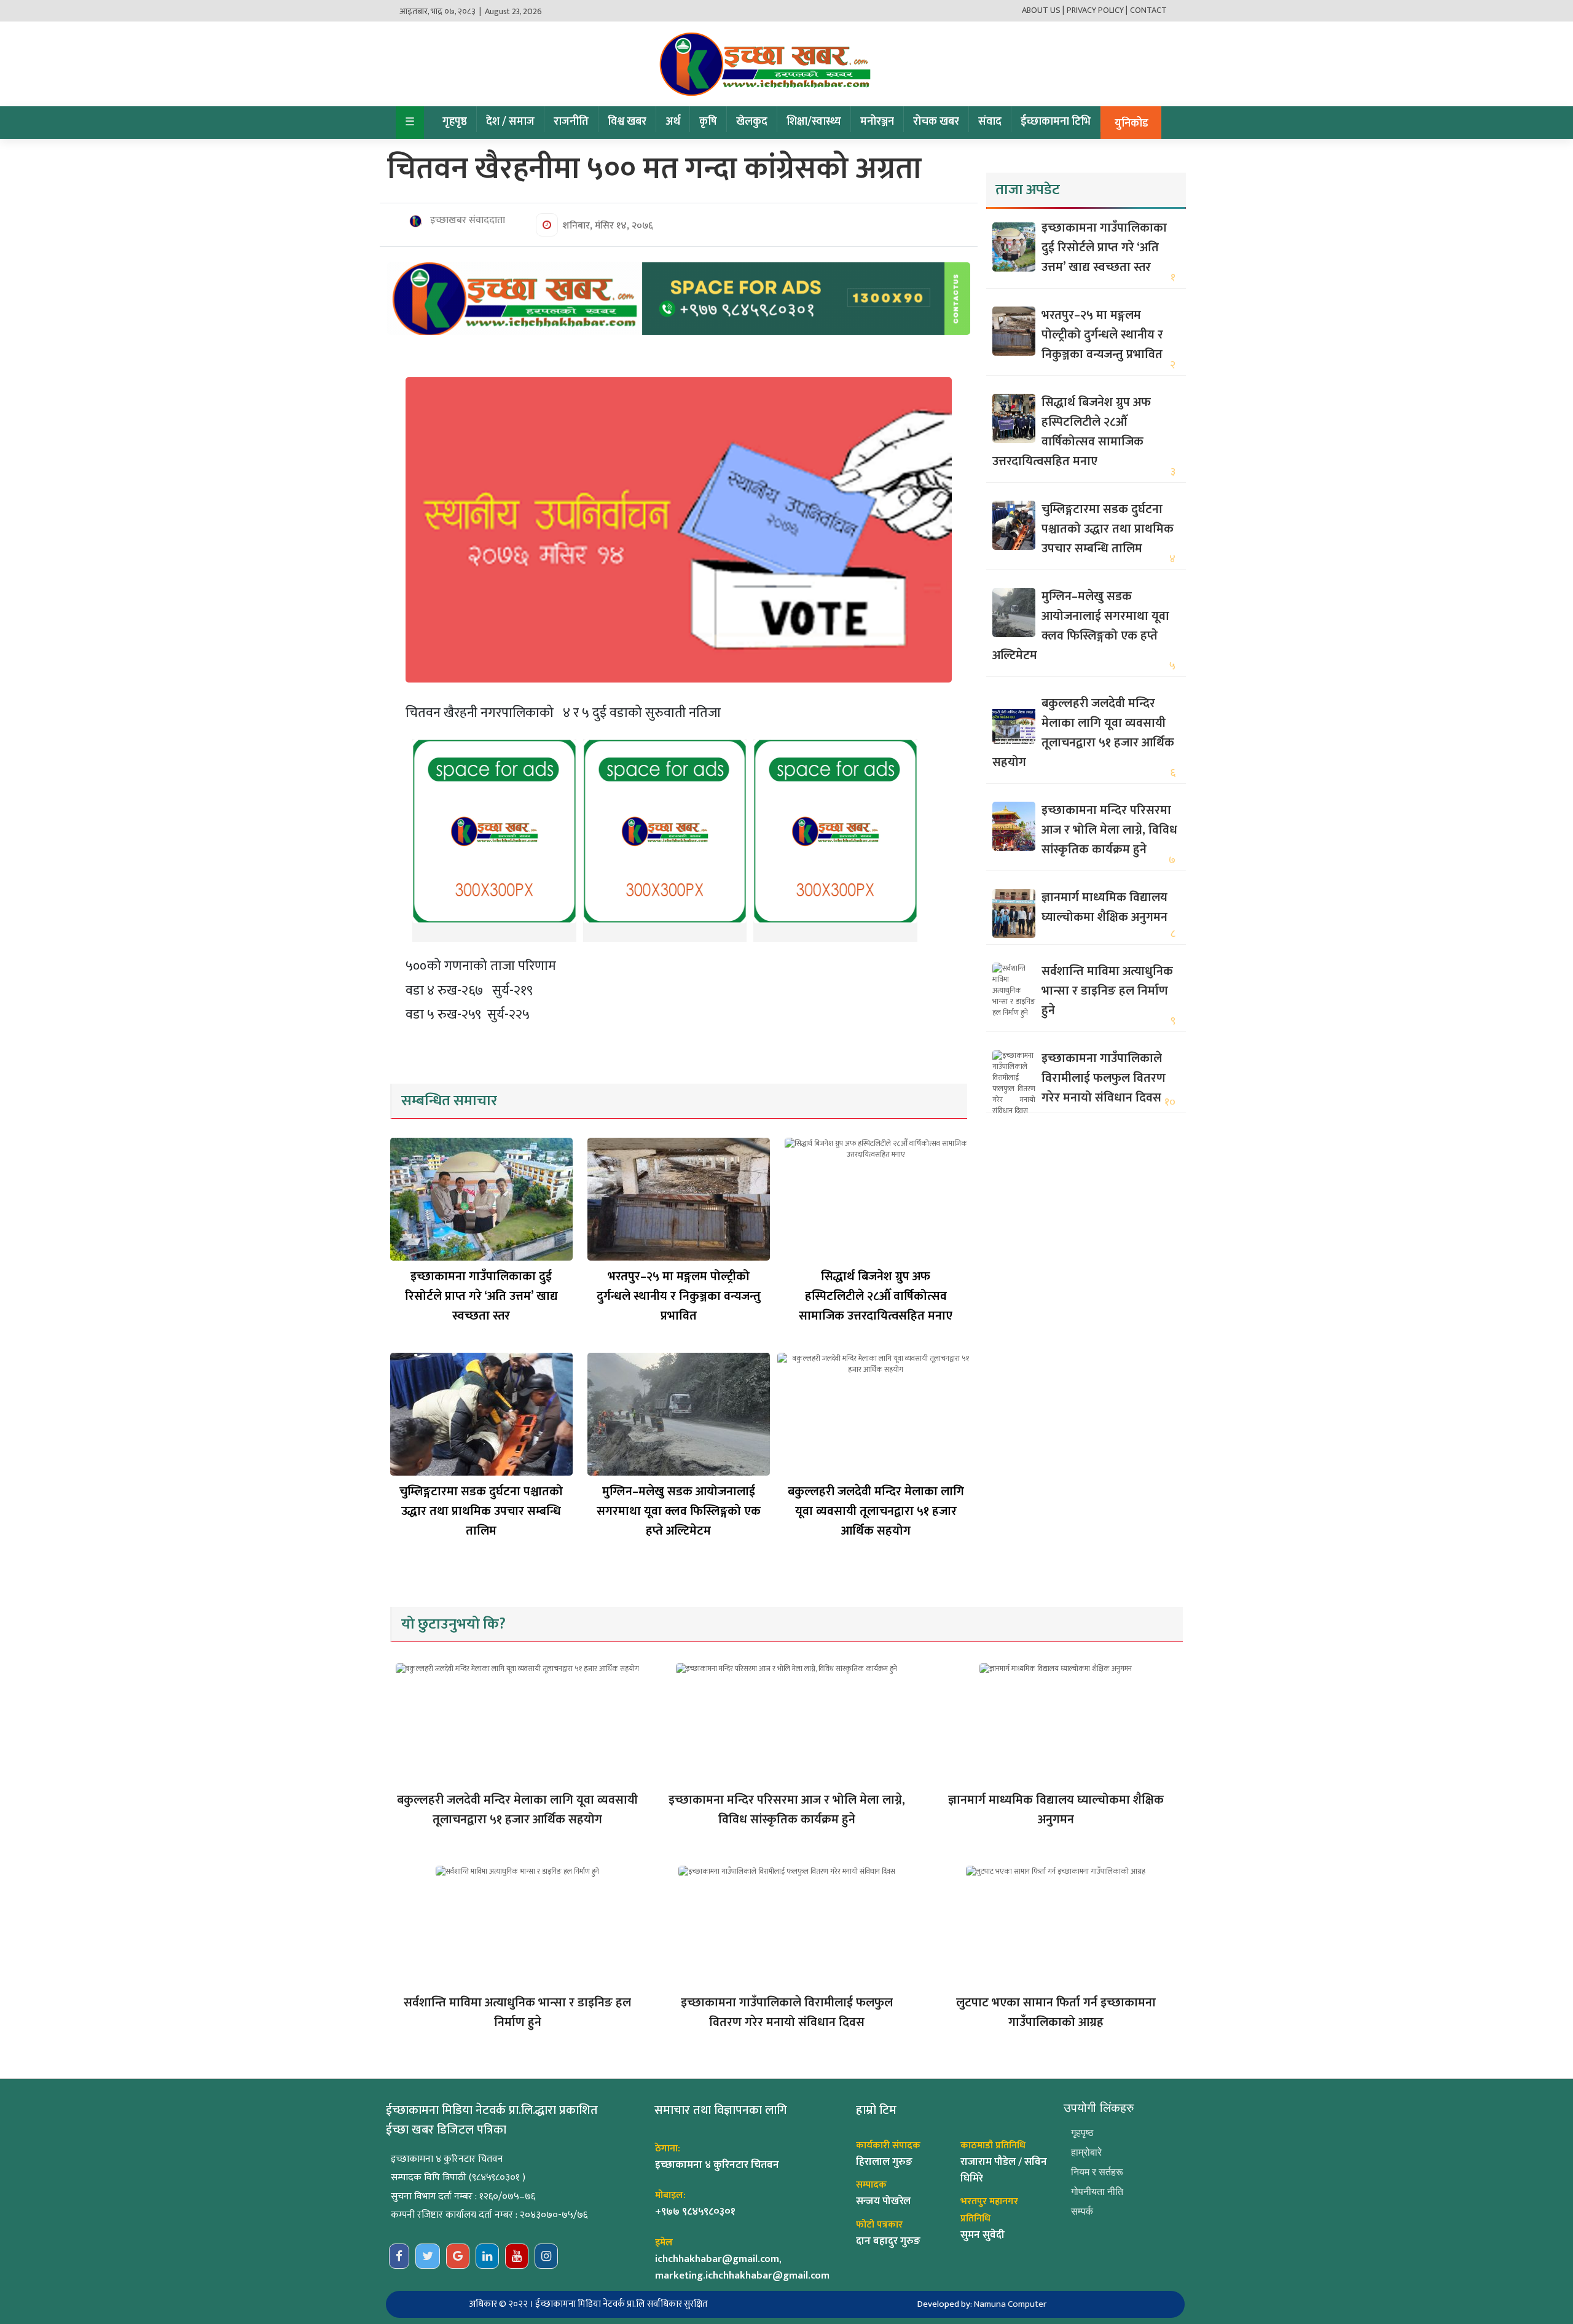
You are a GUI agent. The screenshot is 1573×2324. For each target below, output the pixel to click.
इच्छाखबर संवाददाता (466, 221)
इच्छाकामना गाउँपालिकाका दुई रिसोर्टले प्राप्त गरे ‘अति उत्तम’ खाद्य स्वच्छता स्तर (481, 1296)
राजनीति (571, 122)
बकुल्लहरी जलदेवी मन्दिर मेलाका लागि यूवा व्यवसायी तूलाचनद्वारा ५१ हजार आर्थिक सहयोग (876, 1511)
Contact (1148, 10)
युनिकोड (1132, 123)
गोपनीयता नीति (1097, 2192)
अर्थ (673, 122)
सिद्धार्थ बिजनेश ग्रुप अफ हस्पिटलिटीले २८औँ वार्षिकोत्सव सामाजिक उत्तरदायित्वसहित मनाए (876, 1296)
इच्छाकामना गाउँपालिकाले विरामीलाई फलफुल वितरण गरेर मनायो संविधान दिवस (1104, 1078)
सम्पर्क (1082, 2211)
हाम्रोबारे (1086, 2152)
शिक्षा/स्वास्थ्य (814, 122)
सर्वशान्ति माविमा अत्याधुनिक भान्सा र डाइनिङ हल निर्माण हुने (1107, 991)
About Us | (1043, 10)
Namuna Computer (1010, 2304)
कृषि (708, 122)
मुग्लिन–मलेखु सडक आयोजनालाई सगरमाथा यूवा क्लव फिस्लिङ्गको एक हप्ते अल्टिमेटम (679, 1511)
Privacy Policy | (1097, 10)
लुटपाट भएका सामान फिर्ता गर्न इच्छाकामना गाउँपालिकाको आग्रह (1056, 2013)
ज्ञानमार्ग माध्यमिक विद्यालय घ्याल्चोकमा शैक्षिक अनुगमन (1104, 907)
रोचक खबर (936, 122)
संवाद (990, 122)
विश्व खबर (627, 122)
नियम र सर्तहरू (1097, 2172)
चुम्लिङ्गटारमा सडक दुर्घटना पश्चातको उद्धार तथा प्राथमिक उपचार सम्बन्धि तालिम (481, 1511)
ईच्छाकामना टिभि (1056, 122)
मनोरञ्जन (877, 122)
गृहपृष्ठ (455, 122)
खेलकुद (752, 122)
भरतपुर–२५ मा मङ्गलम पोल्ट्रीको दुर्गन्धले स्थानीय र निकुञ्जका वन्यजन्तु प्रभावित (679, 1296)
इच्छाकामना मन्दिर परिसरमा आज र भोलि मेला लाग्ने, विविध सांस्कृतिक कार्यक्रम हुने (1109, 830)
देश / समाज (510, 122)
